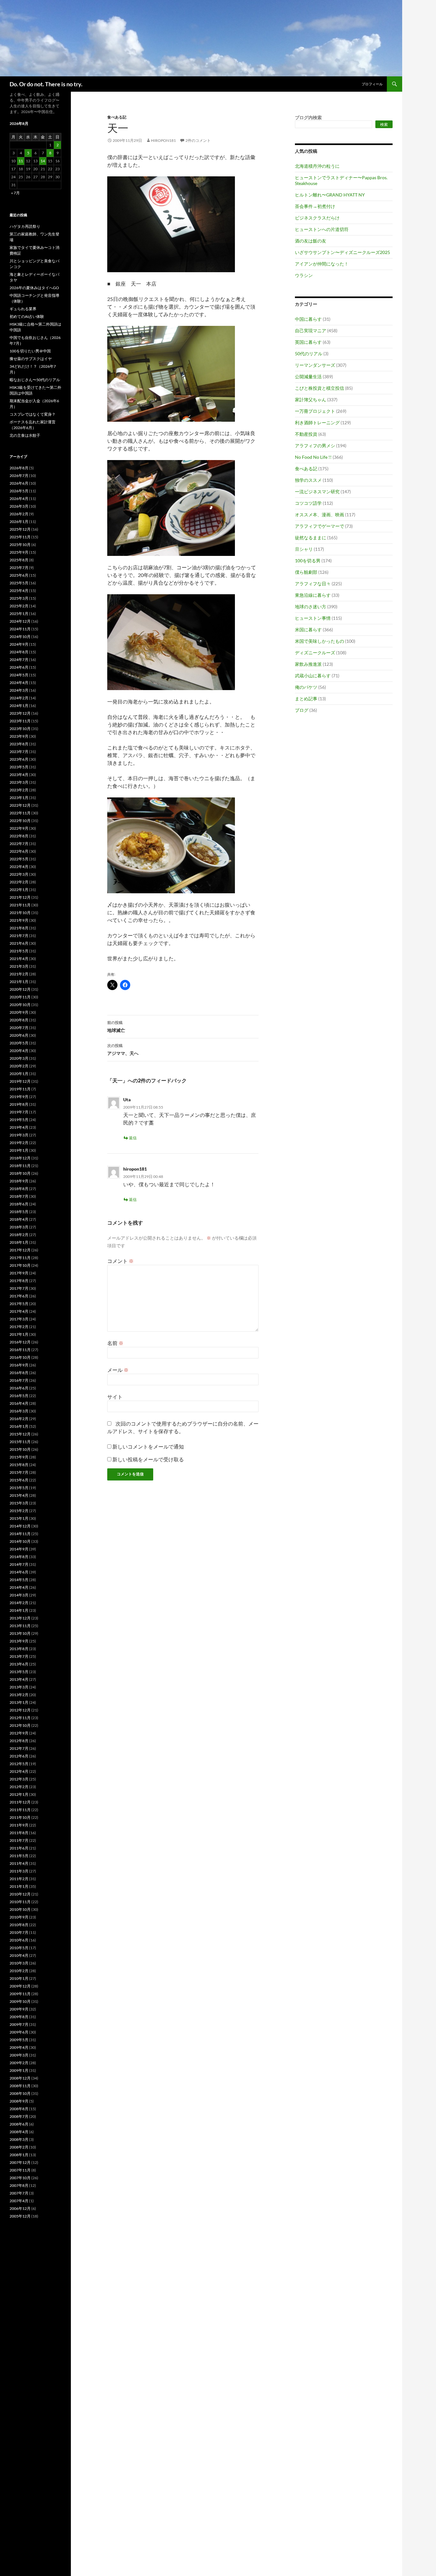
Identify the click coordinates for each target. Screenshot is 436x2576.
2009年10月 (20, 2001)
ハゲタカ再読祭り (25, 226)
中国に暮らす (308, 319)
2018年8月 (19, 1189)
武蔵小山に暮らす (313, 676)
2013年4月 (19, 1679)
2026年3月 (19, 506)
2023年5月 (19, 767)
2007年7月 (19, 2193)
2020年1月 (19, 1074)
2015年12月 (20, 1434)
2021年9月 (19, 920)
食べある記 (117, 117)
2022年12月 (20, 805)
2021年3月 (19, 966)
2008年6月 (19, 2124)
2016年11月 (20, 1350)
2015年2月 (19, 1511)
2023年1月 (19, 798)
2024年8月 (19, 652)
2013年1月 (19, 1702)
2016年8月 (19, 1373)
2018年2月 (19, 1235)
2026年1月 (19, 522)
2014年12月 (20, 1526)
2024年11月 (20, 629)
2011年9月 (19, 1825)
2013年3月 (19, 1687)
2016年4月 (19, 1403)
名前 (115, 1343)
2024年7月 (19, 660)
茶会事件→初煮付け (315, 206)
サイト (115, 1397)
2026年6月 (19, 483)
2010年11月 (20, 1902)
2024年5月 (19, 675)
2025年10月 (20, 545)
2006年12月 (20, 2208)
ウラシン (304, 275)
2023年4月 (19, 775)
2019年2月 (19, 1143)
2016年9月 (19, 1365)
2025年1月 (19, 614)
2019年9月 (19, 1097)
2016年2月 (19, 1419)
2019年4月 (19, 1127)
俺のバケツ (306, 687)
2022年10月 (20, 821)
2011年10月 (20, 1817)
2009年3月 (19, 2055)
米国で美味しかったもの (319, 641)
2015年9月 (19, 1457)
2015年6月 (19, 1480)
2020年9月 (19, 1012)
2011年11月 (20, 1810)
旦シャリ (304, 549)
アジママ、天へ (123, 1050)
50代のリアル (309, 354)
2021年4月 (19, 959)
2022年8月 (19, 836)
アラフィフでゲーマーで (319, 526)
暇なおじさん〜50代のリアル (35, 380)
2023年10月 (20, 729)
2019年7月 (19, 1112)
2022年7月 (19, 844)
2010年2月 (19, 1971)
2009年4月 (19, 2047)
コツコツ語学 (308, 503)
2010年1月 (19, 1978)
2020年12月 (20, 989)
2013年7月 (19, 1656)
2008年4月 (19, 2132)
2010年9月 (19, 1917)
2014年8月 (19, 1557)
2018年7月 (19, 1196)
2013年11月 (20, 1626)
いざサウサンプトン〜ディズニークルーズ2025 (342, 252)
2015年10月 (20, 1449)
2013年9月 (19, 1641)
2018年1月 (19, 1242)
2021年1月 (19, 982)
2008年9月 (19, 2101)
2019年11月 (20, 1089)
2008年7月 (19, 2116)
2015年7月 (19, 1472)
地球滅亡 (116, 1027)
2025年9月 (19, 552)
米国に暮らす (308, 630)
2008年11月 (20, 2086)
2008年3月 (19, 2139)
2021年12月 (20, 897)
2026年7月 (19, 476)
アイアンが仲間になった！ (322, 264)
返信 (133, 1138)
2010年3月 (19, 1963)
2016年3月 (19, 1411)
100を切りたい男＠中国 (30, 351)
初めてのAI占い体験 (27, 316)
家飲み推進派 (308, 664)
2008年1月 (19, 2155)
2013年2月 (19, 1695)
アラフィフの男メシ (315, 446)
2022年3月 (19, 874)
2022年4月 (19, 867)
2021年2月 (19, 974)
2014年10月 (20, 1541)
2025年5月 (19, 583)
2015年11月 (20, 1442)
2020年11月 (20, 997)
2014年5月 (19, 1580)
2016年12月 (20, 1342)
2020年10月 (20, 1005)
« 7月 (15, 193)
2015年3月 (19, 1503)
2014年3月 (19, 1595)
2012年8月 (19, 1741)
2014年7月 (19, 1564)
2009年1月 (19, 2070)
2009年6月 (19, 2032)
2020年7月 (19, 1028)
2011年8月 (19, 1833)
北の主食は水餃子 (25, 435)
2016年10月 (20, 1357)
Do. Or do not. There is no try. (46, 84)
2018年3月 (19, 1227)
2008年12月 (20, 2078)
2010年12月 (20, 1894)
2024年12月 (20, 621)
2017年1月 (19, 1334)
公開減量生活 (308, 377)
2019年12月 (20, 1081)
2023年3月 (19, 782)
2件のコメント (198, 140)
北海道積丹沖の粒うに (317, 166)
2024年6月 (19, 667)
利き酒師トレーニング (317, 423)
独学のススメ (308, 480)
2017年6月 (19, 1296)
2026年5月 (19, 491)
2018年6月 (19, 1204)
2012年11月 (20, 1718)
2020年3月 (19, 1058)
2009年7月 (19, 2024)
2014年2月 (19, 1603)
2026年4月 (19, 499)
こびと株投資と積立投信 (319, 388)
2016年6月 (19, 1388)
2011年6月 (19, 1848)
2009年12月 (20, 1986)
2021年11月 (20, 905)
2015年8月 (19, 1465)
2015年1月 (19, 1518)
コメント (120, 1261)
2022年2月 (19, 882)
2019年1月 (19, 1150)
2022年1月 (19, 890)
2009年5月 (19, 2040)
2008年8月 (19, 2109)
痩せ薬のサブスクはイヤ (31, 359)
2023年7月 (19, 752)
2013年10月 (20, 1633)
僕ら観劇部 (306, 572)
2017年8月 (19, 1281)
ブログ (302, 710)
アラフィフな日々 (313, 584)
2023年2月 (19, 790)
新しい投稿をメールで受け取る (148, 1459)
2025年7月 (19, 568)
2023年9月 (19, 736)
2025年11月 (20, 537)
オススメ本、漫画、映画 (319, 515)
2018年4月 (19, 1219)
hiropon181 (163, 140)
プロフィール (372, 84)
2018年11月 (20, 1166)
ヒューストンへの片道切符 (322, 229)
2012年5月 (19, 1764)
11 (21, 161)
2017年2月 (19, 1327)
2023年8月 (19, 744)
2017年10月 (20, 1265)
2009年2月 (19, 2063)
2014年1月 (19, 1610)
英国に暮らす (308, 342)
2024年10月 (20, 637)
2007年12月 (20, 2162)
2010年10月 (20, 1909)
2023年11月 (20, 721)
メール (118, 1370)
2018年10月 (20, 1173)
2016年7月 (19, 1380)
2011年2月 (19, 1879)
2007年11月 (20, 2170)
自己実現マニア (311, 331)
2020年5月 (19, 1043)
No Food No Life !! (313, 457)
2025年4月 (19, 591)
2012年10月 (20, 1725)
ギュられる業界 (23, 309)
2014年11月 (20, 1534)
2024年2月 (19, 698)
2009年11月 (20, 1994)
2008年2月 (19, 2147)
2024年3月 (19, 690)
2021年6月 (19, 943)
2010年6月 (19, 1940)
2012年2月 (19, 1787)
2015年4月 (19, 1495)
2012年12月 (20, 1710)
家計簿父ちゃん (311, 400)
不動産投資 (306, 434)
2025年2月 (19, 606)
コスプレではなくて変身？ (33, 414)
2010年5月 (19, 1948)
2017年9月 (19, 1273)
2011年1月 (19, 1886)
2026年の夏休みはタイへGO (34, 288)
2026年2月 (19, 514)
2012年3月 (19, 1779)
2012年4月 (19, 1771)
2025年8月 (19, 560)
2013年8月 (19, 1649)
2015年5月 (19, 1488)
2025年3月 (19, 598)
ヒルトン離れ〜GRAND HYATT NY (330, 195)
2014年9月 (19, 1549)
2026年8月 (19, 468)
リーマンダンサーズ (315, 365)
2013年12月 (20, 1618)
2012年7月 (19, 1748)
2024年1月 (19, 706)
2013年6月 (19, 1664)
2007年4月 (19, 2201)
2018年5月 (19, 1212)
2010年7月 (19, 1932)
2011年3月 (19, 1871)
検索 (384, 124)
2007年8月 (19, 2185)
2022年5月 (19, 859)
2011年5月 (19, 1856)
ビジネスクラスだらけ (317, 218)
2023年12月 (20, 713)
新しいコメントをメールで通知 (148, 1446)
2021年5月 (19, 951)
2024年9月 (19, 644)
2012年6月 (19, 1756)
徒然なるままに (311, 538)
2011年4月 (19, 1863)
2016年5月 (19, 1396)
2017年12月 (20, 1250)
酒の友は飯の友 (311, 241)
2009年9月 (19, 2009)
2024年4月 (19, 683)
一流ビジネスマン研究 (317, 492)
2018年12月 (20, 1158)
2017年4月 (19, 1311)
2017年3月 (19, 1319)
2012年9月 (19, 1733)
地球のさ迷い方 (311, 607)
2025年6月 (19, 575)
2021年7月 (19, 936)
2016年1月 (19, 1426)
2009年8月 (19, 2017)
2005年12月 (20, 2216)
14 (43, 161)
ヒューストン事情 (313, 618)
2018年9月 (19, 1181)
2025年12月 (20, 529)
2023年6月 (19, 759)
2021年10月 (20, 913)
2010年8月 (19, 1925)
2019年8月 (19, 1104)
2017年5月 (19, 1304)
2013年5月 (19, 1672)
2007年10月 (20, 2178)
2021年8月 (19, 928)
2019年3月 (19, 1135)
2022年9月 (19, 828)
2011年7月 (19, 1840)
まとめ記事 (306, 699)
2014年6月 (19, 1572)
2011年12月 (20, 1802)
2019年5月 (19, 1120)
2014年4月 (19, 1587)
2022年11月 (20, 813)
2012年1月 (19, 1794)
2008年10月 (20, 2093)
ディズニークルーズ (315, 653)
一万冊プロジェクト (315, 411)
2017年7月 (19, 1288)
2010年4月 (19, 1955)
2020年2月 (19, 1066)
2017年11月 (20, 1258)
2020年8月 (19, 1020)
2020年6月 (19, 1035)
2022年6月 (19, 851)
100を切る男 (308, 561)
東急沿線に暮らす (313, 595)
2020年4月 (19, 1051)
